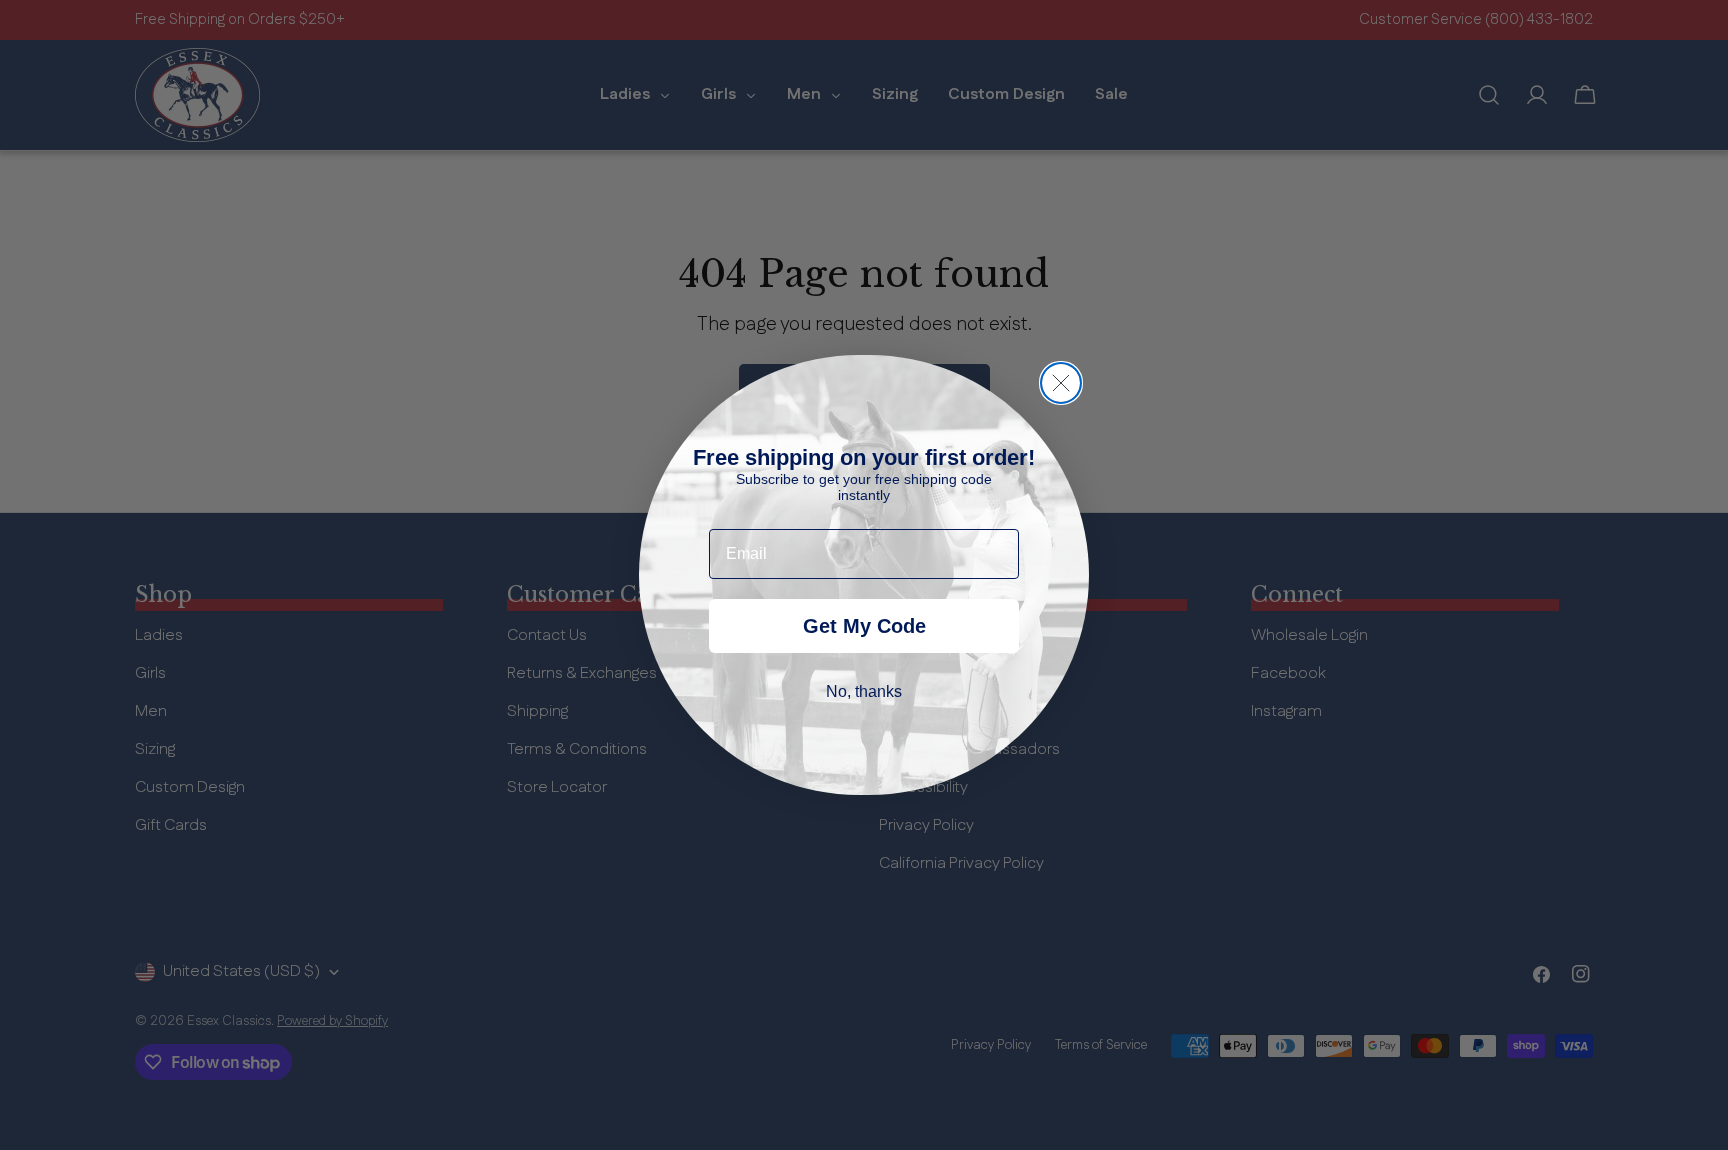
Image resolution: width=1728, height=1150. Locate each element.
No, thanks (864, 691)
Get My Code (864, 626)
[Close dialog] (1061, 383)
